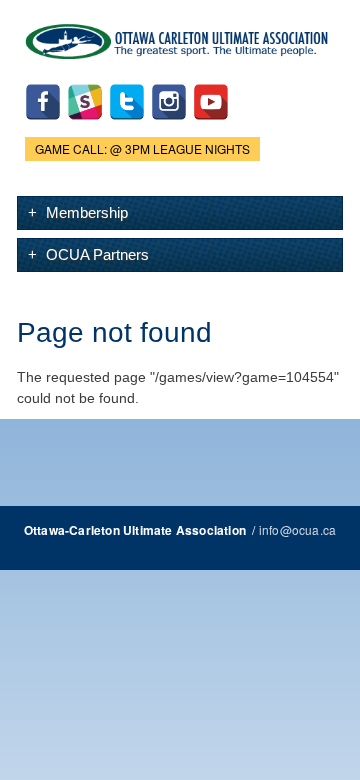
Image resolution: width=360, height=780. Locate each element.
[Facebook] (43, 124)
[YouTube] (211, 124)
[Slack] (85, 124)
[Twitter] (127, 124)
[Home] (180, 37)
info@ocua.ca (297, 529)
